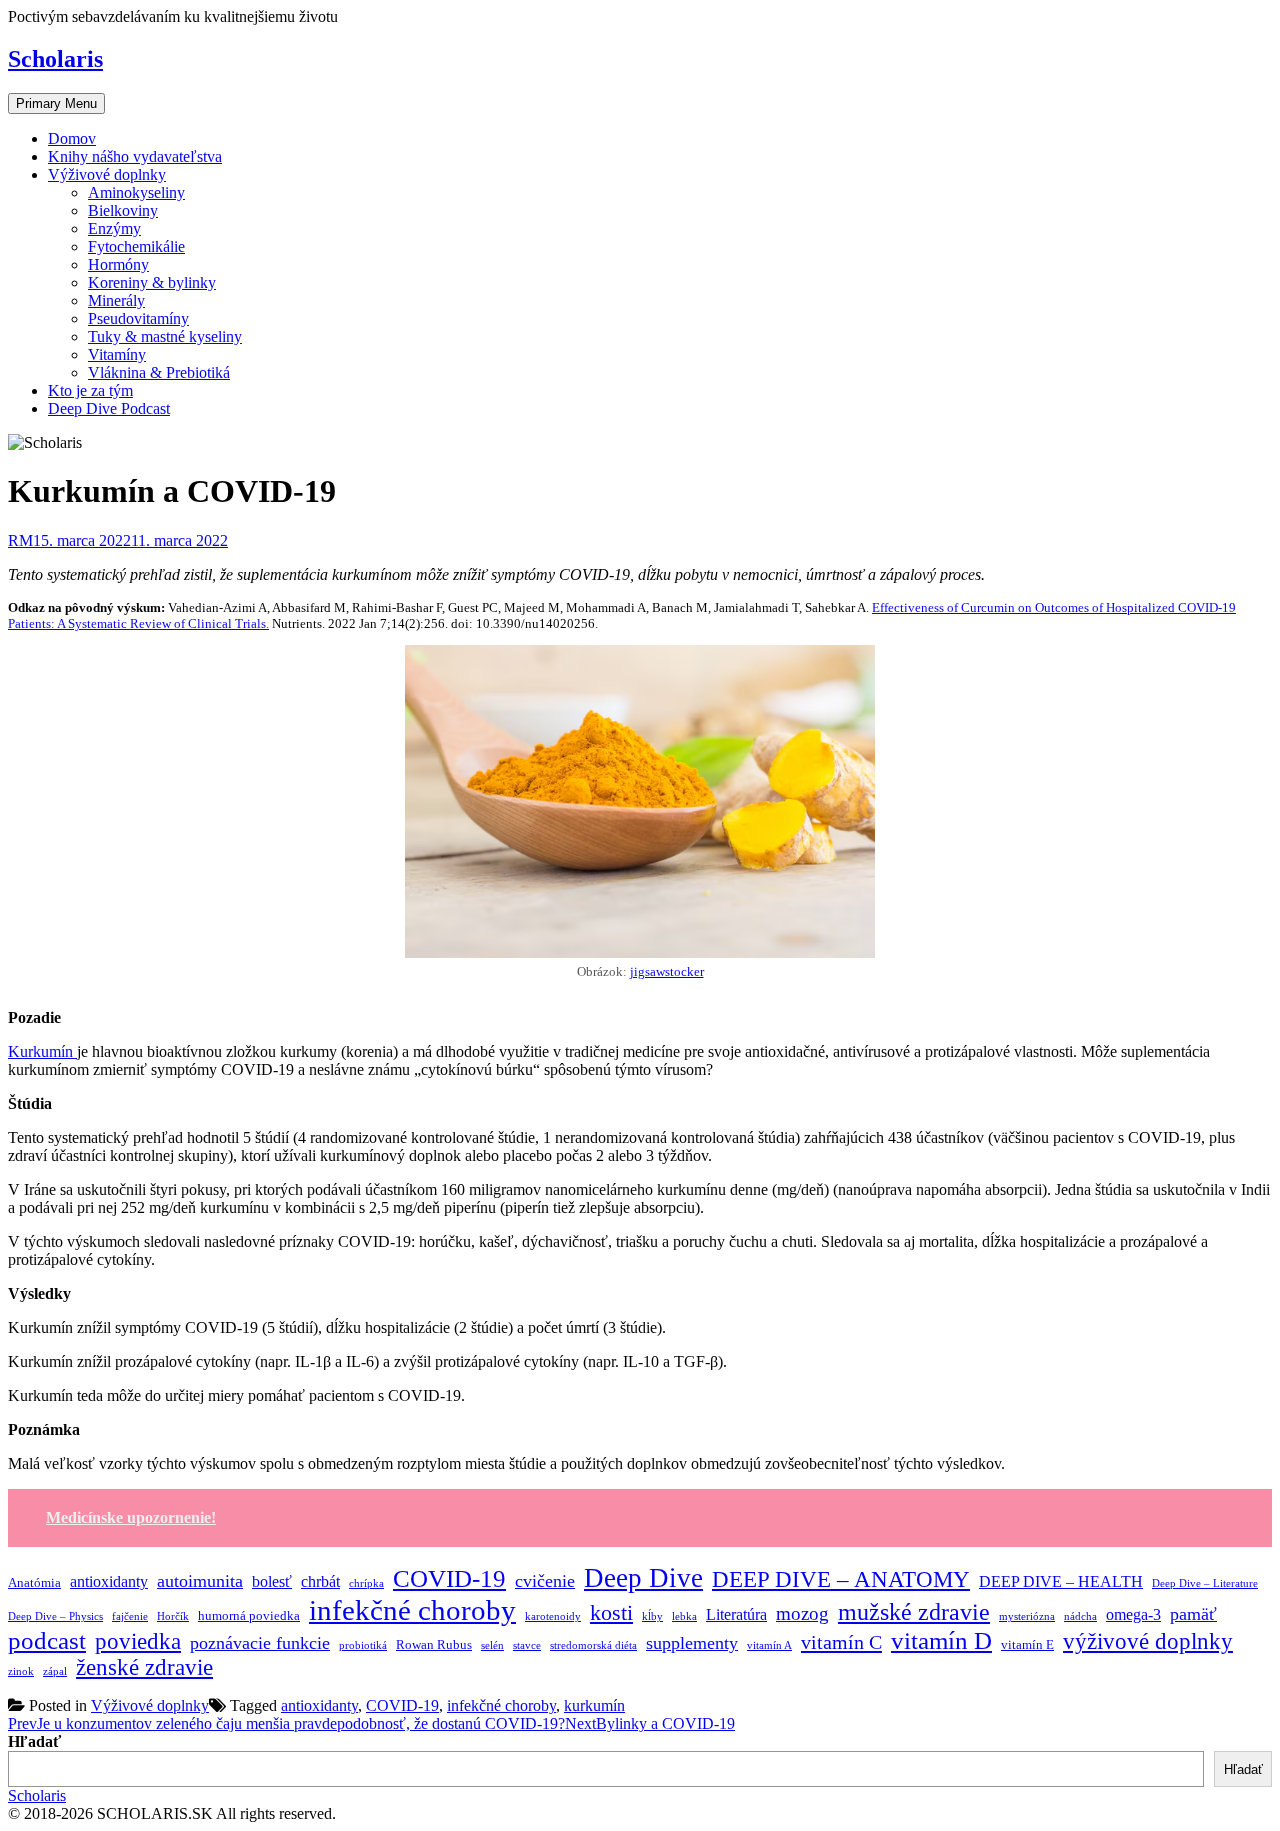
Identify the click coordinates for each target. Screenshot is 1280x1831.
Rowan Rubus (434, 1644)
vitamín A (769, 1645)
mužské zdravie (914, 1612)
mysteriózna (1027, 1616)
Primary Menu (56, 103)
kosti (611, 1613)
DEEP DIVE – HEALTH (1061, 1581)
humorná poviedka (249, 1615)
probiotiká (363, 1645)
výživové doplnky (1148, 1641)
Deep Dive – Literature (1205, 1583)
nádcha (1080, 1616)
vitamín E (1027, 1644)
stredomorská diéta (593, 1645)
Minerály (116, 300)
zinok (21, 1671)
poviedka (138, 1641)
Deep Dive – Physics (55, 1616)
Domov (72, 138)
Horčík (173, 1616)
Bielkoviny (123, 210)
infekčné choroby (412, 1610)
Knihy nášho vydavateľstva (135, 156)
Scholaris (55, 59)
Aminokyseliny (136, 192)
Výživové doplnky (107, 174)
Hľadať (34, 1741)
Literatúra (736, 1614)
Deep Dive (643, 1578)
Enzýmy (114, 228)
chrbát (320, 1581)
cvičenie (545, 1581)
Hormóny (118, 264)
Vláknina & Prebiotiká (159, 372)
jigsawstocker (667, 971)
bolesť (272, 1581)
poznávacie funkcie (260, 1643)
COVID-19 (449, 1578)
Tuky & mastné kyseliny (165, 336)
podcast (47, 1640)
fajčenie (130, 1616)
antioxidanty (109, 1581)
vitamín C (841, 1642)
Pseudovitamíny (138, 318)
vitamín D (941, 1640)
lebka (684, 1616)
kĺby (652, 1616)
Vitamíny (117, 354)
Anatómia (34, 1582)
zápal (55, 1671)
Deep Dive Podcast (109, 408)
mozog (802, 1613)
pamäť (1193, 1614)
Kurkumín (42, 1051)
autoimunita (200, 1581)
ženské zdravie (144, 1667)
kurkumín (594, 1705)
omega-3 (1133, 1614)
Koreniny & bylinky (152, 282)
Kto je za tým (90, 390)
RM (20, 540)
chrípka (366, 1583)
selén (492, 1645)
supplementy (692, 1643)
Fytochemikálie (136, 246)
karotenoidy (553, 1616)
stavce (527, 1645)
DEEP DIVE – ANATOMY (841, 1579)
